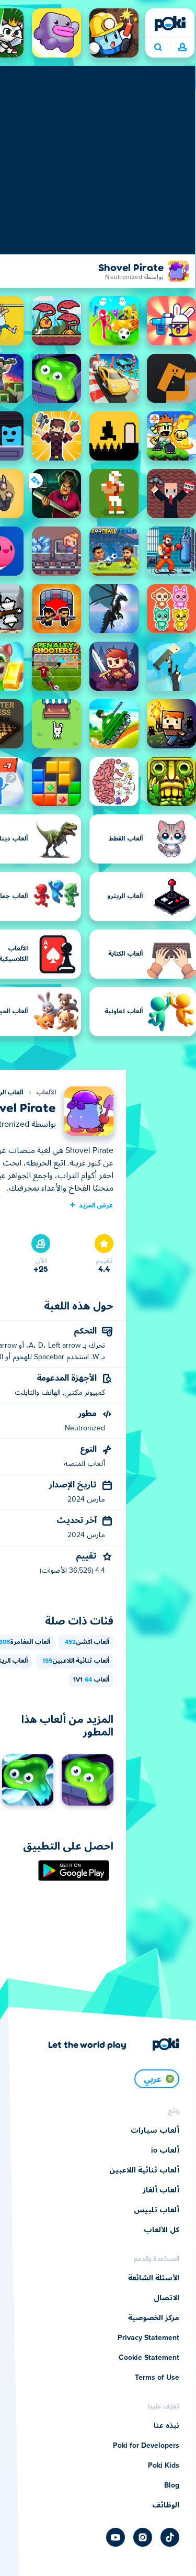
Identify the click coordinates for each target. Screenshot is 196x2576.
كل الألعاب (162, 2230)
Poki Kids (164, 2466)
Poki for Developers (146, 2446)
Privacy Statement (148, 2338)
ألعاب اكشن (87, 1642)
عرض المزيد (96, 1205)
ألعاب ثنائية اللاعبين (76, 1661)
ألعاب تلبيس (157, 2210)
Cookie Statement (149, 2358)
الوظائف (166, 2505)
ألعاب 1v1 (91, 1680)
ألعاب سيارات (155, 2131)
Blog (172, 2485)
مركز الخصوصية (154, 2318)
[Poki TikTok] (170, 2537)
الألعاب (46, 1093)
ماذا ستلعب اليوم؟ (158, 48)
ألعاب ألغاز (161, 2190)
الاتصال (166, 2298)
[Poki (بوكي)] (170, 24)
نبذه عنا (166, 2426)
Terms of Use (157, 2378)
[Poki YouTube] (116, 2537)
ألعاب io (165, 2151)
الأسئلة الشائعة (154, 2278)
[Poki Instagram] (143, 2537)
